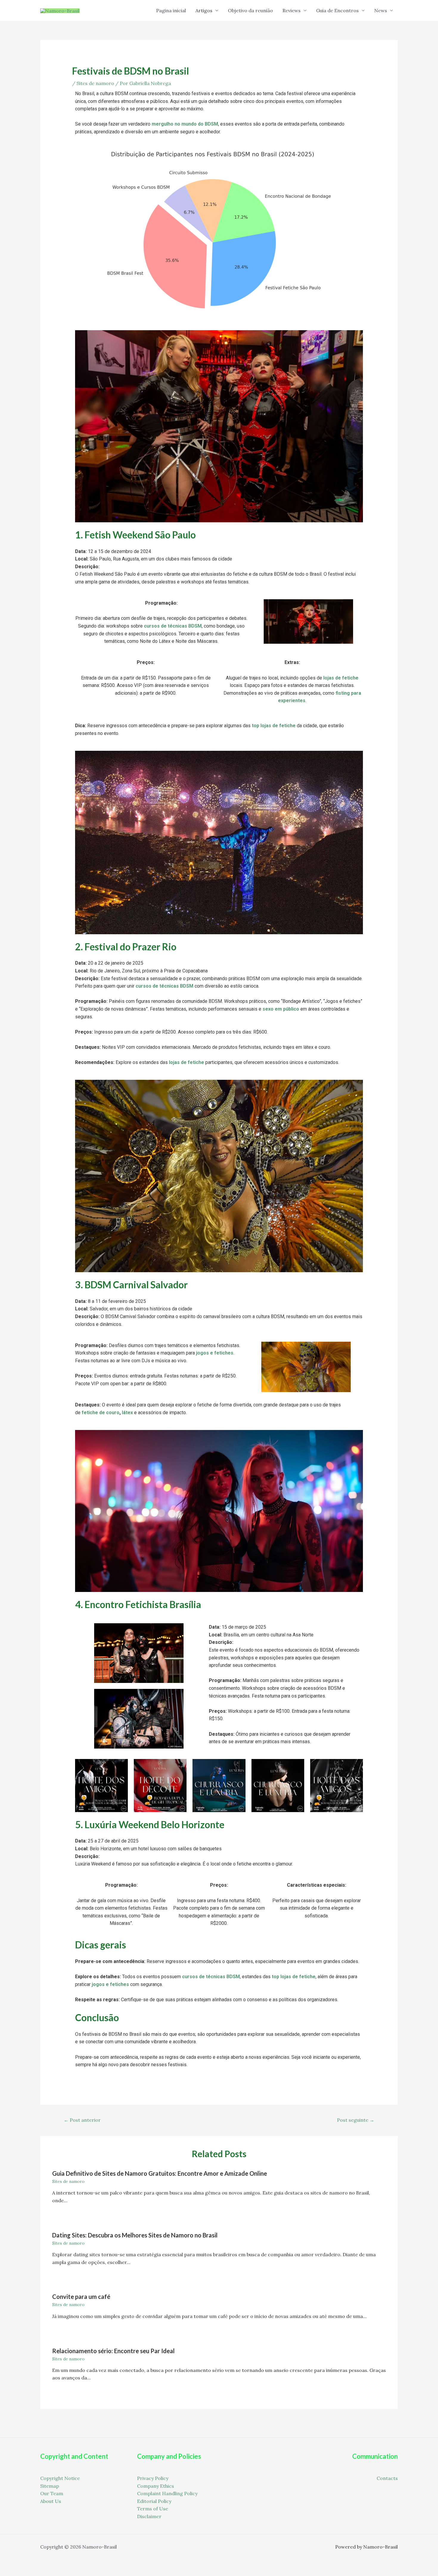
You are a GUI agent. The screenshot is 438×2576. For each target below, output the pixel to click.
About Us (51, 2501)
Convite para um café (81, 2297)
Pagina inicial (171, 10)
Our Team (52, 2493)
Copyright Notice (60, 2478)
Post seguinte (356, 2120)
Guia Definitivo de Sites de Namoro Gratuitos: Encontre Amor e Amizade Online (160, 2173)
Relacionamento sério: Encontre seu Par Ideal (113, 2351)
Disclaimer (149, 2516)
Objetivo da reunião (250, 10)
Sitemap (50, 2486)
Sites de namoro (95, 83)
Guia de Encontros (337, 10)
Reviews (292, 10)
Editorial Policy (154, 2501)
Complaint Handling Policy (167, 2493)
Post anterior (82, 2120)
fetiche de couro (101, 1413)
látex (127, 1413)
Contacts (387, 2478)
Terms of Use (153, 2509)
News (381, 10)
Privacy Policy (153, 2478)
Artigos (204, 10)
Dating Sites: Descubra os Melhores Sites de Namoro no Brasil (135, 2235)
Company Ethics (156, 2486)
